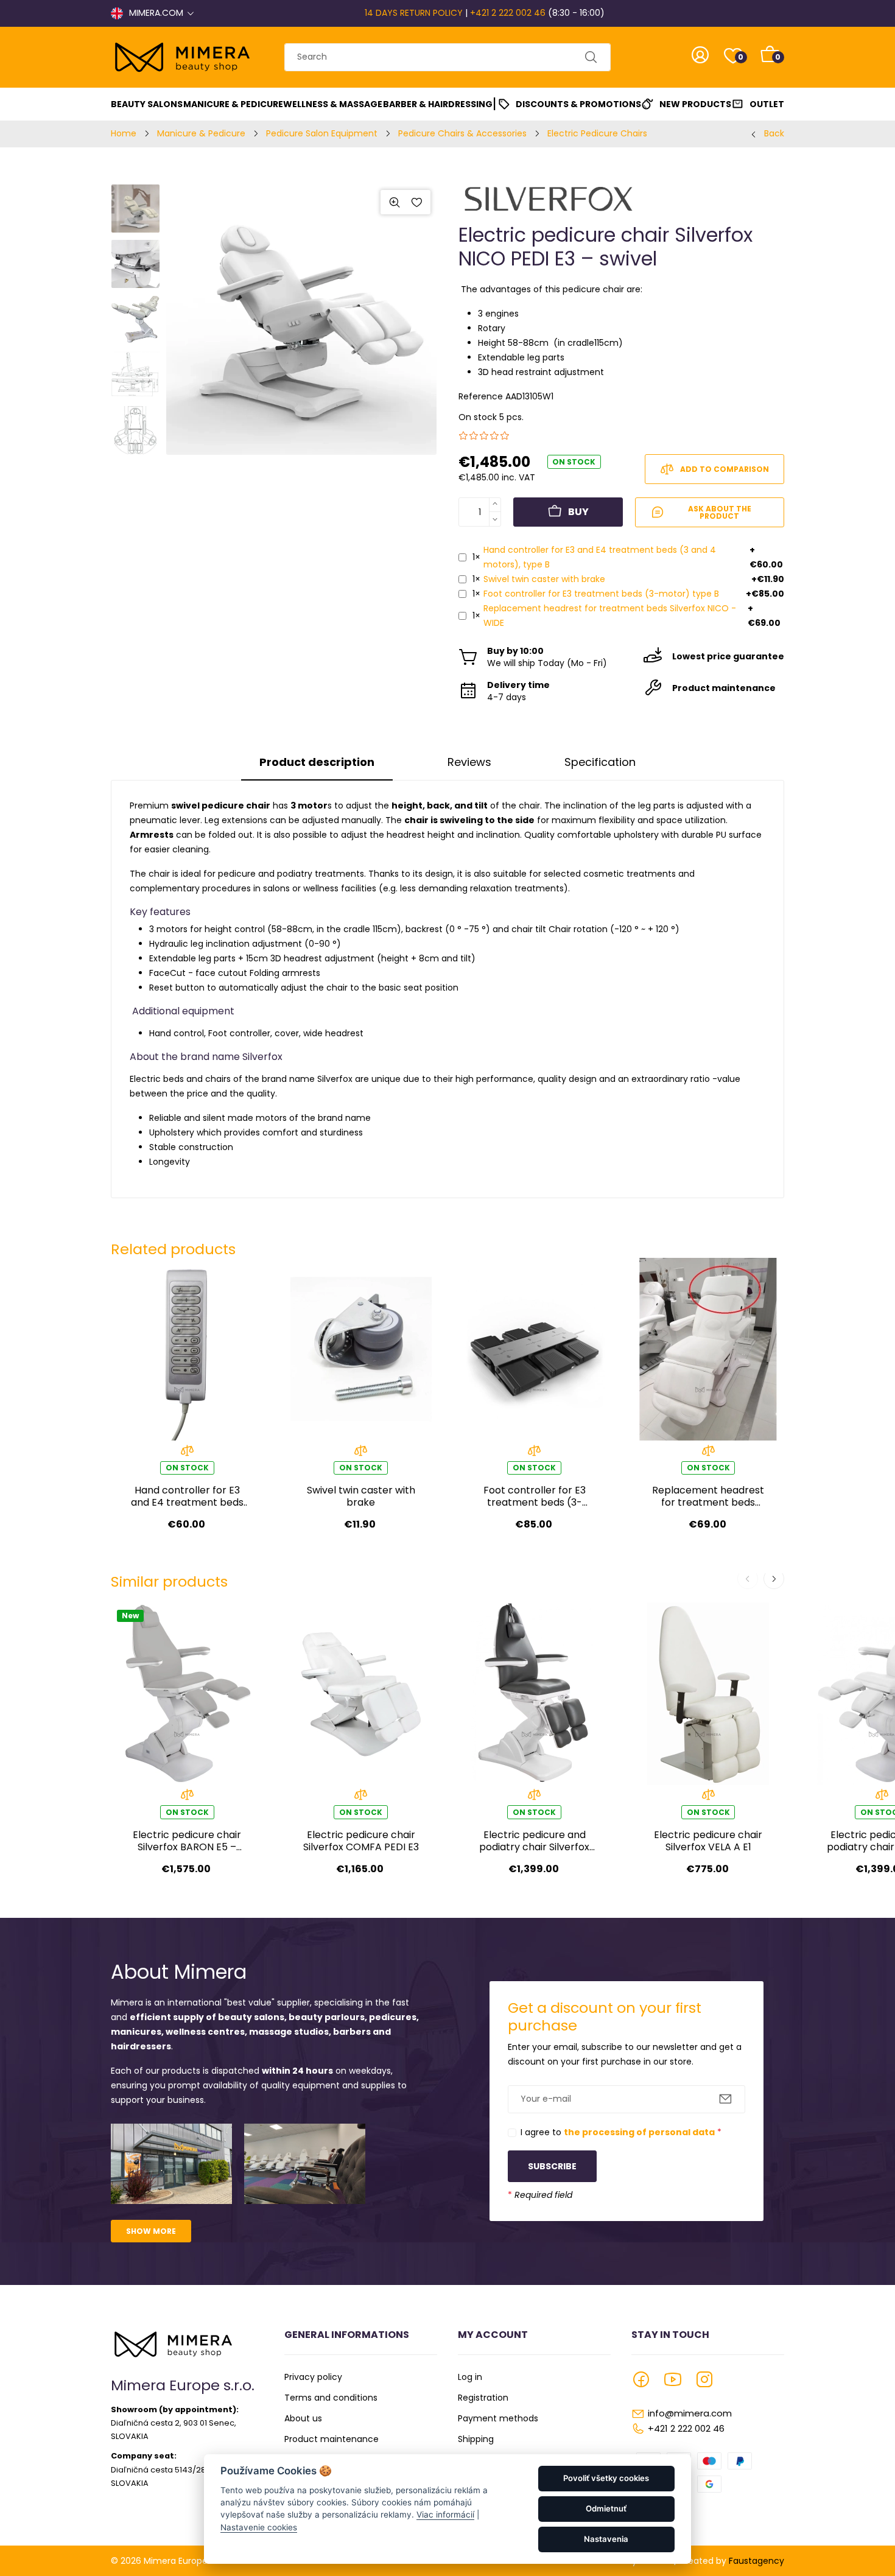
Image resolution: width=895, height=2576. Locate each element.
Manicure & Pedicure (233, 104)
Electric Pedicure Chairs (597, 133)
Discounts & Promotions (578, 104)
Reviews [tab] (469, 762)
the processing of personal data (639, 2132)
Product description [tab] (317, 762)
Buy (578, 512)
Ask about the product (720, 512)
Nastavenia (606, 2539)
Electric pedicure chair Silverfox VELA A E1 (708, 1841)
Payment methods (498, 2418)
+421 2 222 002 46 (508, 13)
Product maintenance (332, 2439)
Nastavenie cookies (259, 2527)
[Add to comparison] (187, 1454)
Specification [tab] (600, 762)
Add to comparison (725, 469)
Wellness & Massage (333, 104)
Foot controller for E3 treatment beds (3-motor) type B (601, 594)
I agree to (621, 2132)
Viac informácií (445, 2515)
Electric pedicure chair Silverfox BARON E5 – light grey (187, 1841)
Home (124, 133)
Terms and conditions (331, 2398)
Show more (151, 2231)
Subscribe (552, 2166)
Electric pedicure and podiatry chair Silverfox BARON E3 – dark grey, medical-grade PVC (534, 1841)
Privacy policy (313, 2377)
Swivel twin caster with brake (544, 579)
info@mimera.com (690, 2413)
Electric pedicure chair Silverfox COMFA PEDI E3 (361, 1841)
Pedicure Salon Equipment (322, 133)
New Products (695, 104)
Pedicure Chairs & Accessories (462, 133)
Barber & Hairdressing (438, 104)
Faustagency (756, 2561)
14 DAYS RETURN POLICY (414, 13)
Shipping (476, 2439)
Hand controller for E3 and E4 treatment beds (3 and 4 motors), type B (600, 557)
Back (774, 133)
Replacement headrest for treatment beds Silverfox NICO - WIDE (610, 616)
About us (303, 2418)
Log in (470, 2377)
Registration (483, 2398)
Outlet (767, 104)
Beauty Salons (147, 104)
